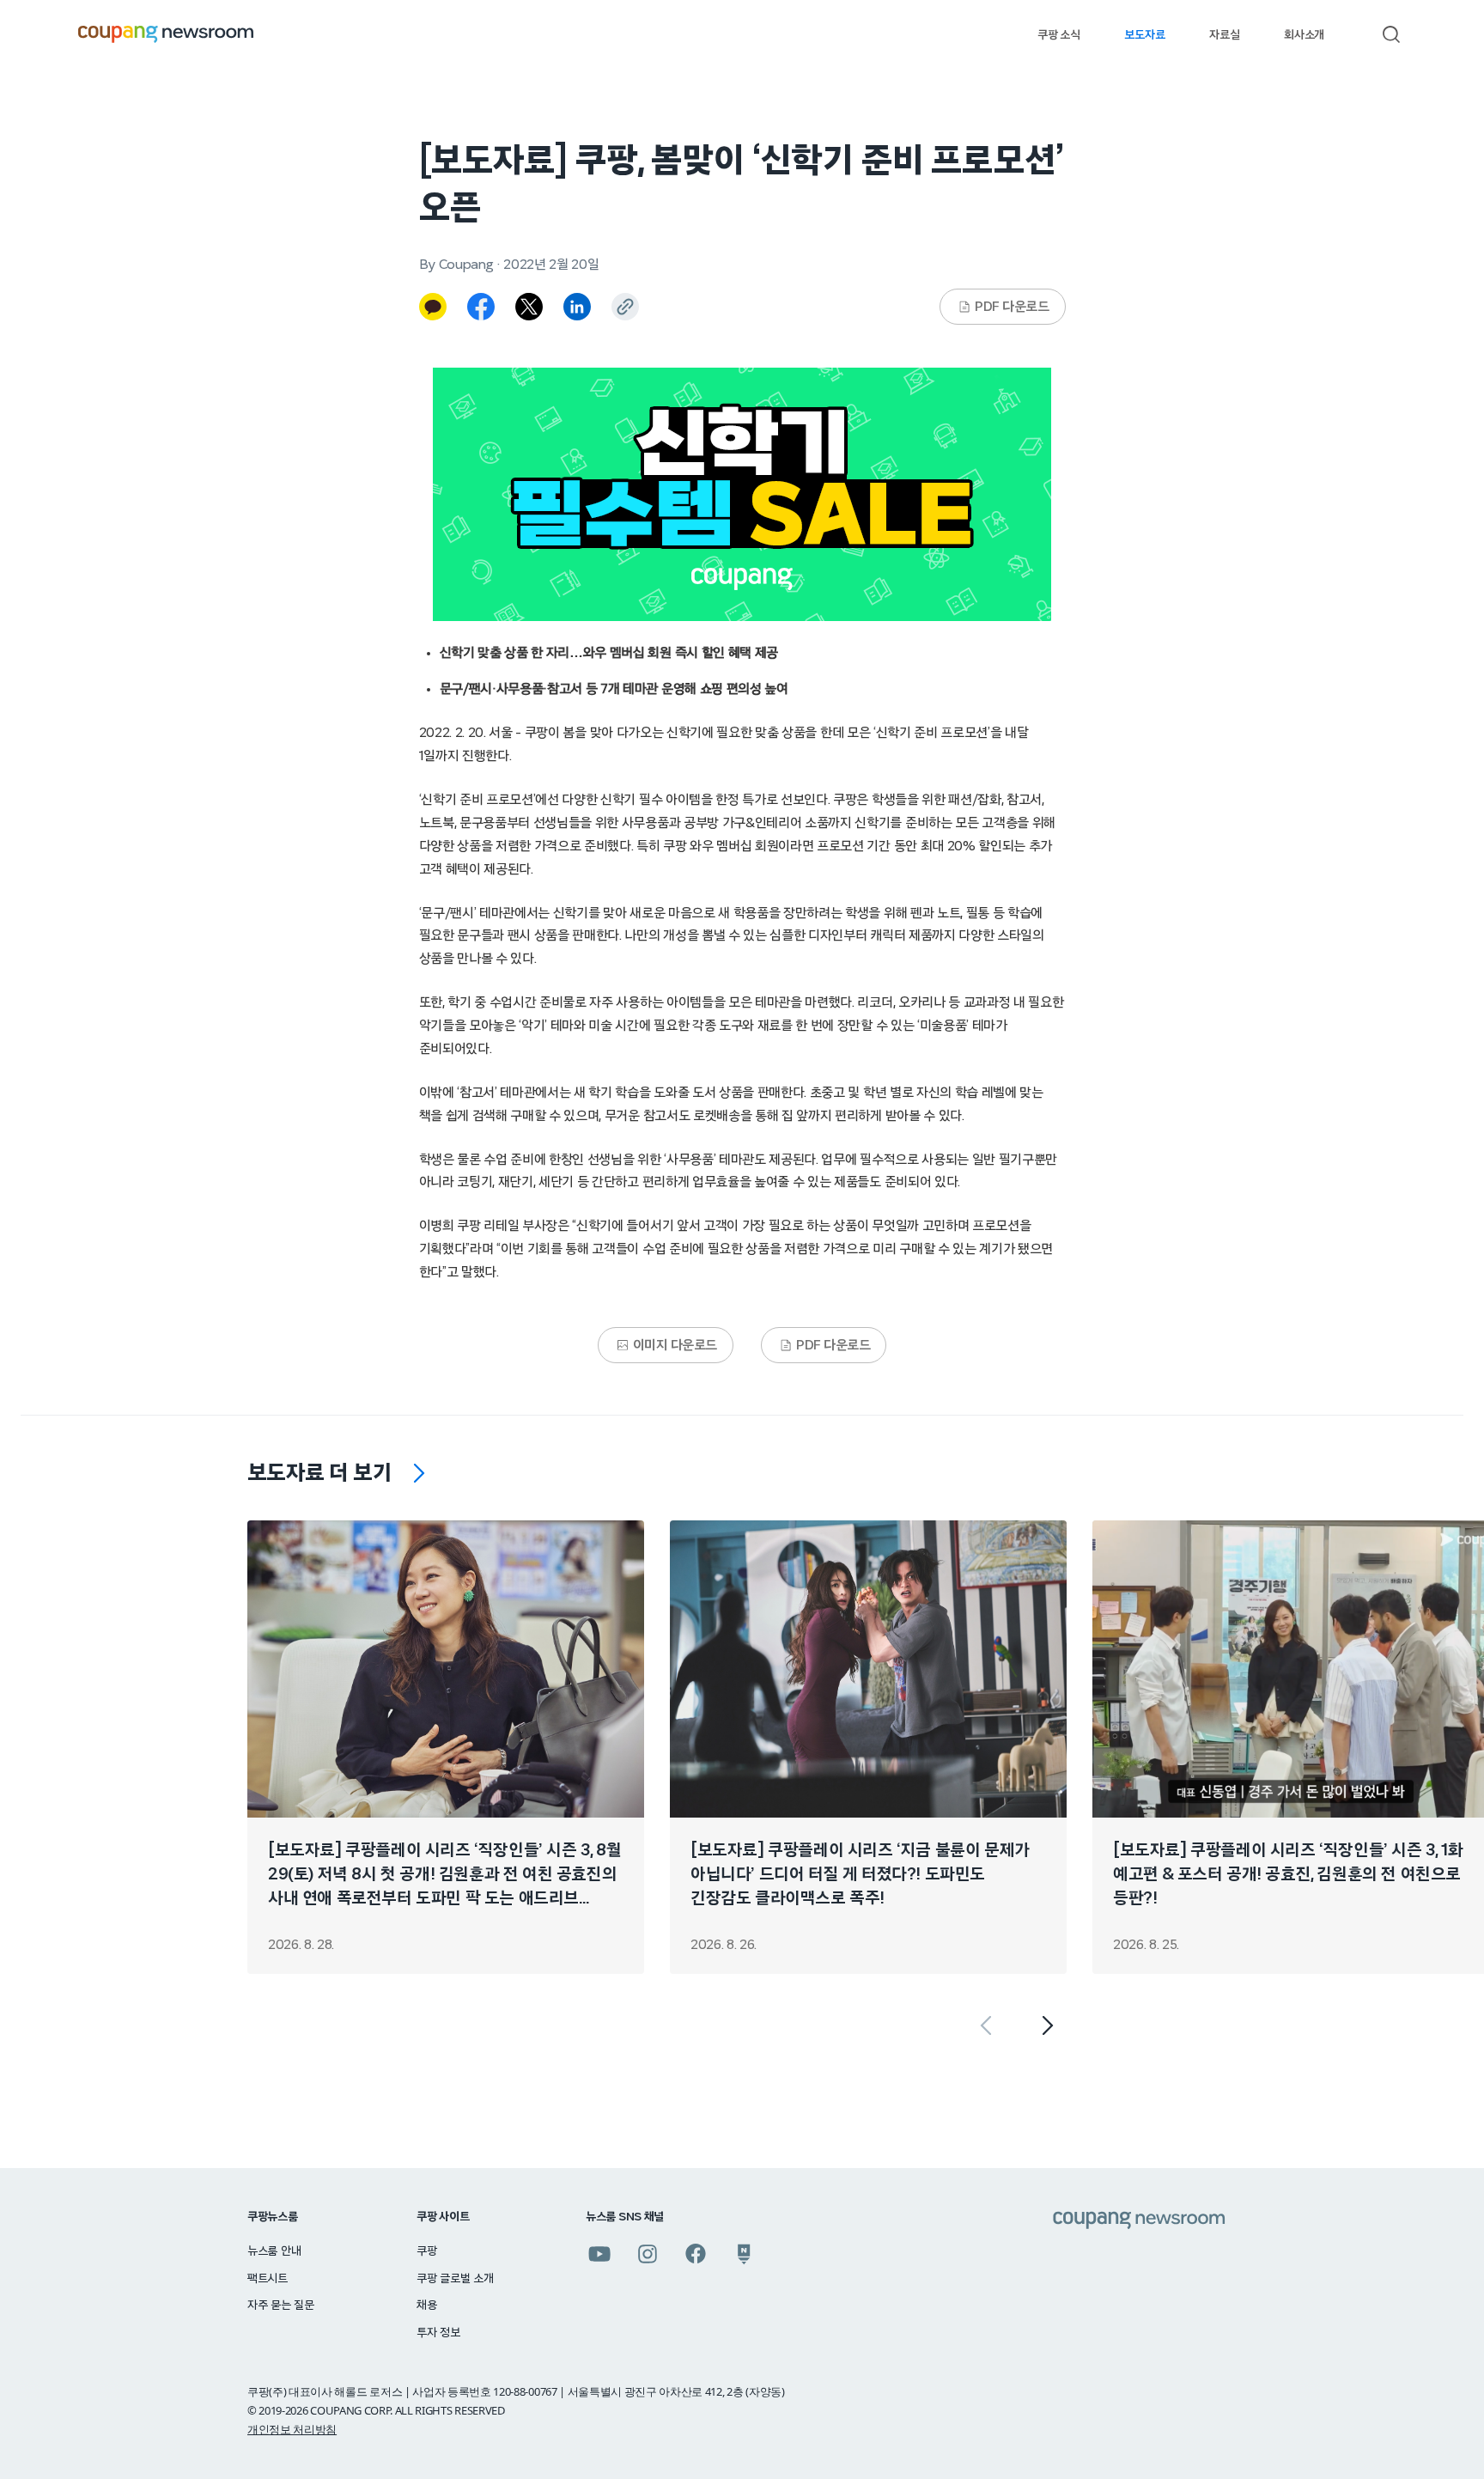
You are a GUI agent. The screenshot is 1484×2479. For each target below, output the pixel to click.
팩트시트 (268, 2279)
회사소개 (1304, 35)
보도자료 (1144, 35)
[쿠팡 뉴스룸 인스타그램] (648, 2254)
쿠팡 (426, 2251)
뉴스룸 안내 (274, 2251)
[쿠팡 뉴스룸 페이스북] (696, 2254)
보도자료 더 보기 (319, 1473)
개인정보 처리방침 (292, 2429)
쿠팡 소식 (1058, 35)
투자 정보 (438, 2333)
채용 (426, 2305)
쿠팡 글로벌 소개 (455, 2279)
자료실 (1224, 35)
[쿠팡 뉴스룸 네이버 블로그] (744, 2254)
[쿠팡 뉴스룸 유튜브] (599, 2254)
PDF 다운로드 (1012, 307)
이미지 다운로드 (675, 1345)
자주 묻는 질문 (281, 2305)
